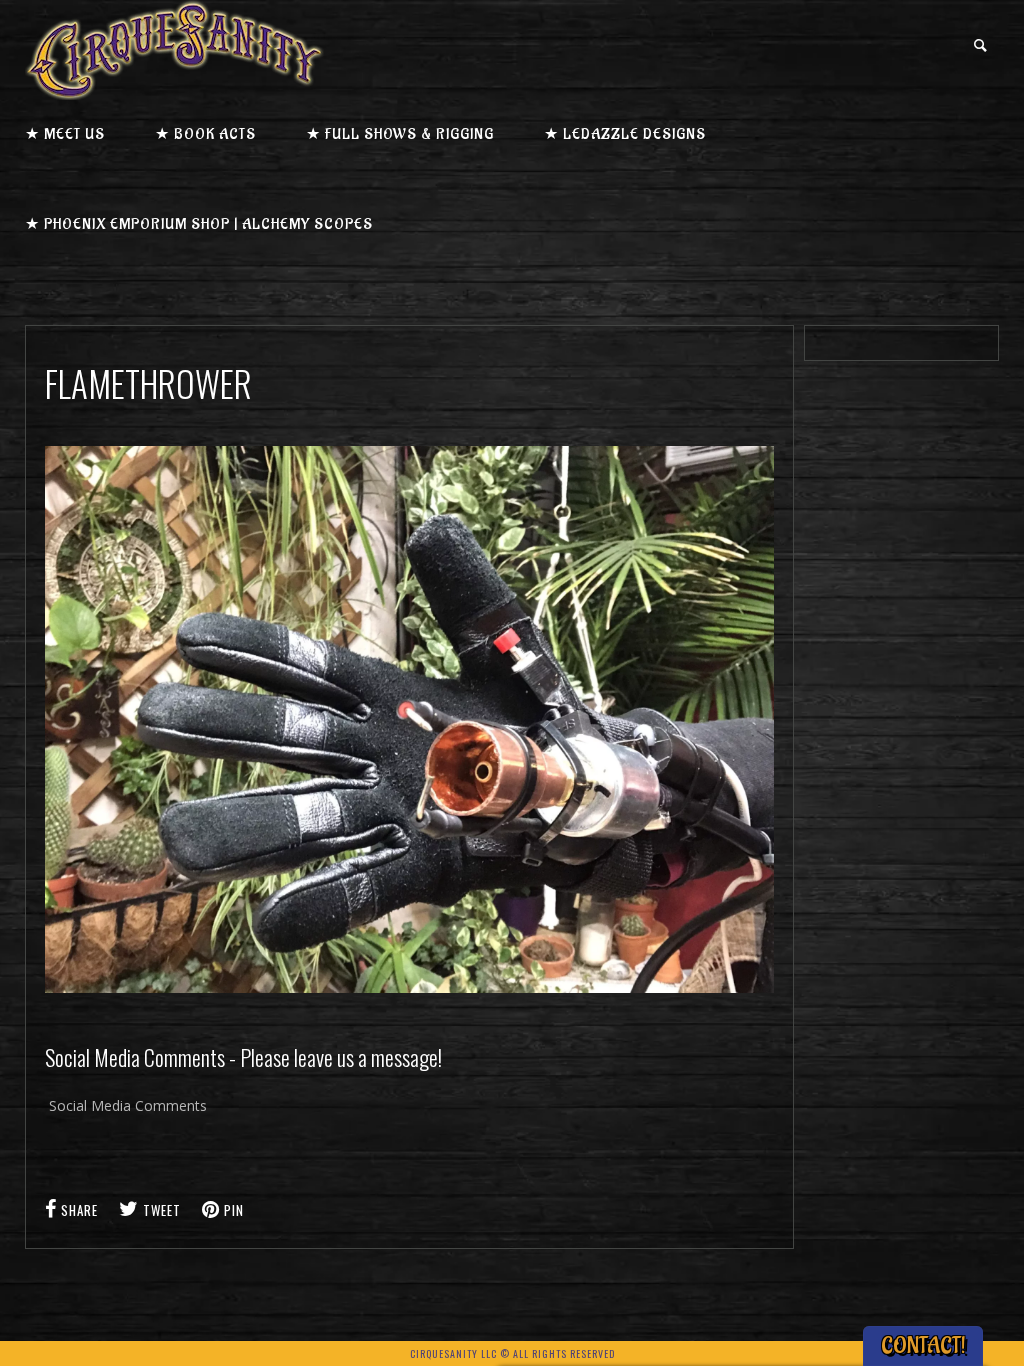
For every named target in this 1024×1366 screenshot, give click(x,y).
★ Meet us (65, 134)
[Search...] (981, 45)
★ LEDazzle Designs (625, 134)
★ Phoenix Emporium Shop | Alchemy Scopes (199, 224)
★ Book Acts (205, 134)
